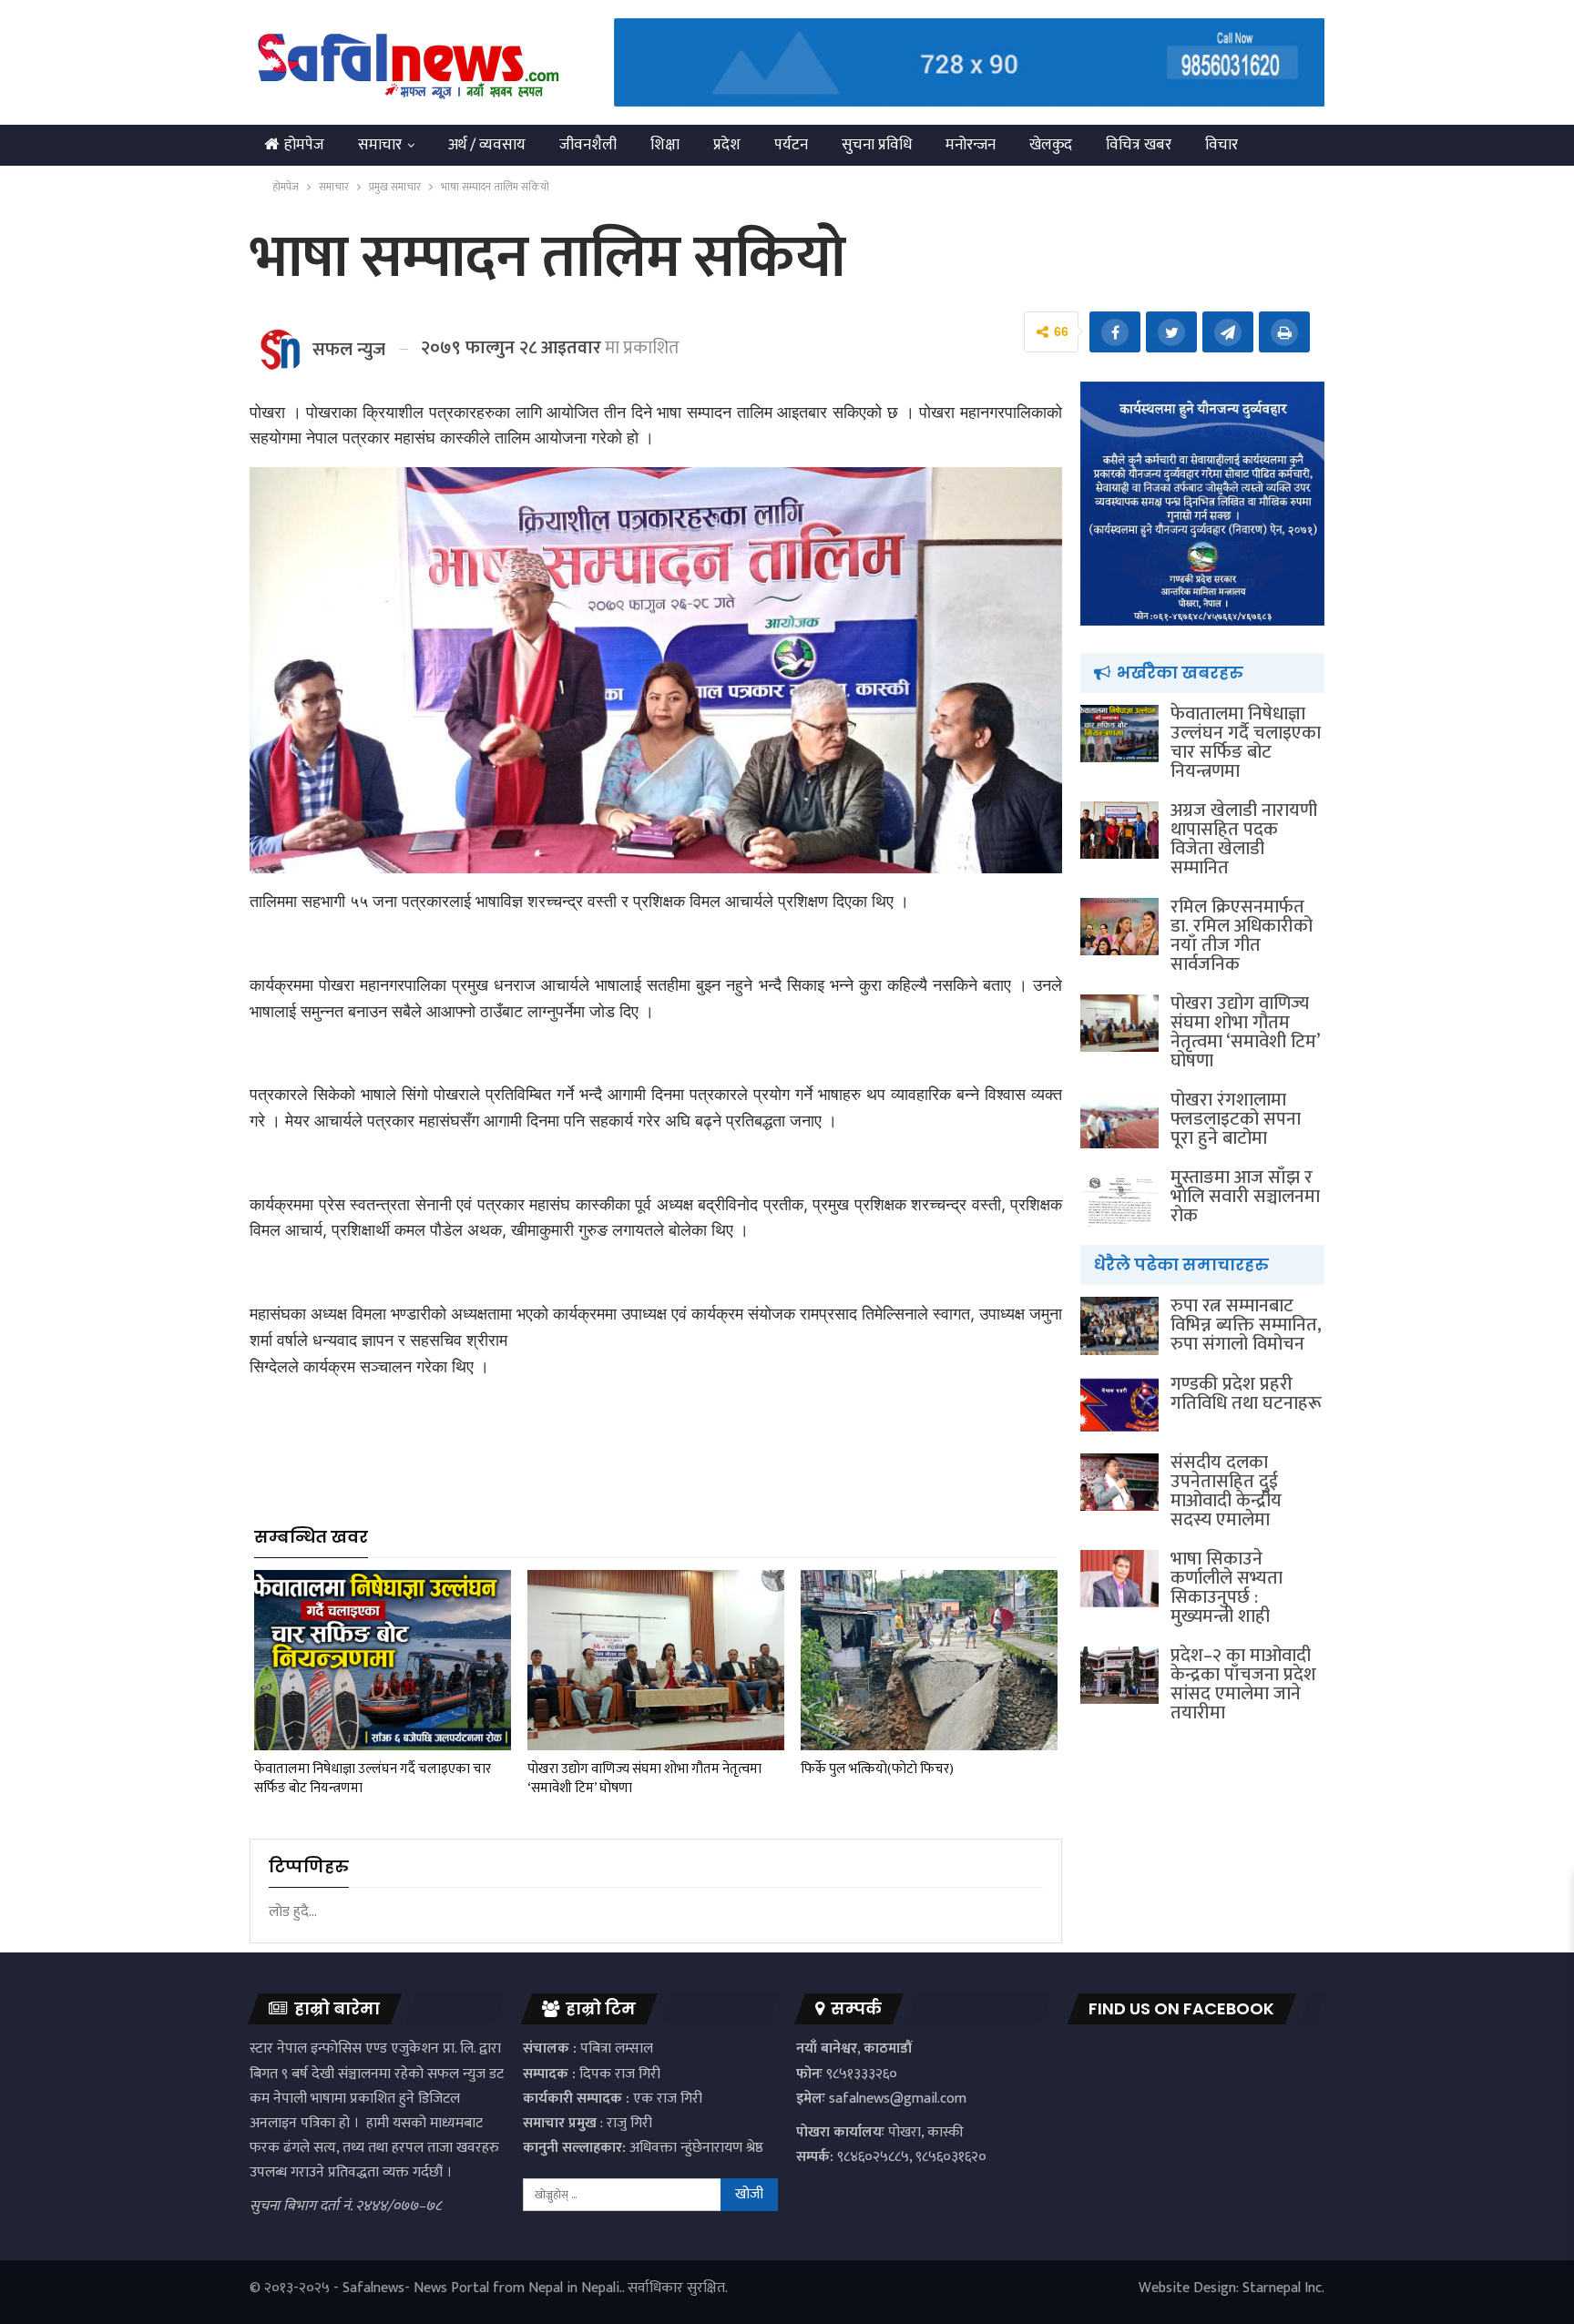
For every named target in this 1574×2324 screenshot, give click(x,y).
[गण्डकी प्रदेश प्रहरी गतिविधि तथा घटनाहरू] (1119, 1404)
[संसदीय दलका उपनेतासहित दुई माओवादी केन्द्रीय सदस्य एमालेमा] (1119, 1483)
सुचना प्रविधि (877, 145)
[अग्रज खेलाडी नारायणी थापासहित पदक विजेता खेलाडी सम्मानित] (1119, 831)
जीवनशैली (588, 145)
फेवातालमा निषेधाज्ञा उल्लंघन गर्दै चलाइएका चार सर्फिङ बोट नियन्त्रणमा (1246, 743)
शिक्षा (665, 145)
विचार (1221, 145)
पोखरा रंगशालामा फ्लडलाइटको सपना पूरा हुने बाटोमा (1236, 1119)
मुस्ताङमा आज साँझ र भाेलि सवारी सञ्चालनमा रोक (1245, 1197)
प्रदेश (727, 145)
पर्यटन (791, 145)
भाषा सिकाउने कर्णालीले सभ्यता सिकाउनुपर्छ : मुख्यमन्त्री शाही (1226, 1588)
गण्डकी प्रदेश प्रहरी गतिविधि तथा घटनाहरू (1246, 1394)
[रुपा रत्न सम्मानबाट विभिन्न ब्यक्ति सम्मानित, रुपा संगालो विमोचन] (1119, 1326)
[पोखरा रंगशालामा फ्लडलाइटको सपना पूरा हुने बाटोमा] (1119, 1120)
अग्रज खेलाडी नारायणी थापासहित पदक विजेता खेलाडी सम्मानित (1244, 839)
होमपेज (304, 145)
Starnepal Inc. (1283, 2288)
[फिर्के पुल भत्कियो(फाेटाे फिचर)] (929, 1660)
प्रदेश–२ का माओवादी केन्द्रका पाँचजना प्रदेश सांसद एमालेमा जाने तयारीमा (1243, 1684)
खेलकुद (1051, 145)
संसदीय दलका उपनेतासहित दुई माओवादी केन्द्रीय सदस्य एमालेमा (1226, 1491)
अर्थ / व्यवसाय (487, 145)
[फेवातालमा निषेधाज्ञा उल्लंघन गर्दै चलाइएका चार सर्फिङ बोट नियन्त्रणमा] (383, 1660)
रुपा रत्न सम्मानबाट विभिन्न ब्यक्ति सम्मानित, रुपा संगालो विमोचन (1246, 1325)
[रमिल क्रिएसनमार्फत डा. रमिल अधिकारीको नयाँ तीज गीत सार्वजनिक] (1119, 927)
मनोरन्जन (971, 145)
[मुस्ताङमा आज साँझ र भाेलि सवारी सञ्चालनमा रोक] (1119, 1198)
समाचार (380, 145)
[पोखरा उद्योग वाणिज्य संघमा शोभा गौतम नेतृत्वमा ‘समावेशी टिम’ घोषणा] (656, 1660)
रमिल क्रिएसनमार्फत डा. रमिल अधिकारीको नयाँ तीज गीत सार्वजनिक (1242, 936)
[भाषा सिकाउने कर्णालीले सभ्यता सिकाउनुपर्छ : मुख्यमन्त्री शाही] (1119, 1579)
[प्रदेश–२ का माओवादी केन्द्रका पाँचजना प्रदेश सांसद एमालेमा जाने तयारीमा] (1119, 1676)
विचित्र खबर (1139, 145)
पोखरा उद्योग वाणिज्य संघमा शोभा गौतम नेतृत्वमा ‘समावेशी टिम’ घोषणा (1245, 1032)
